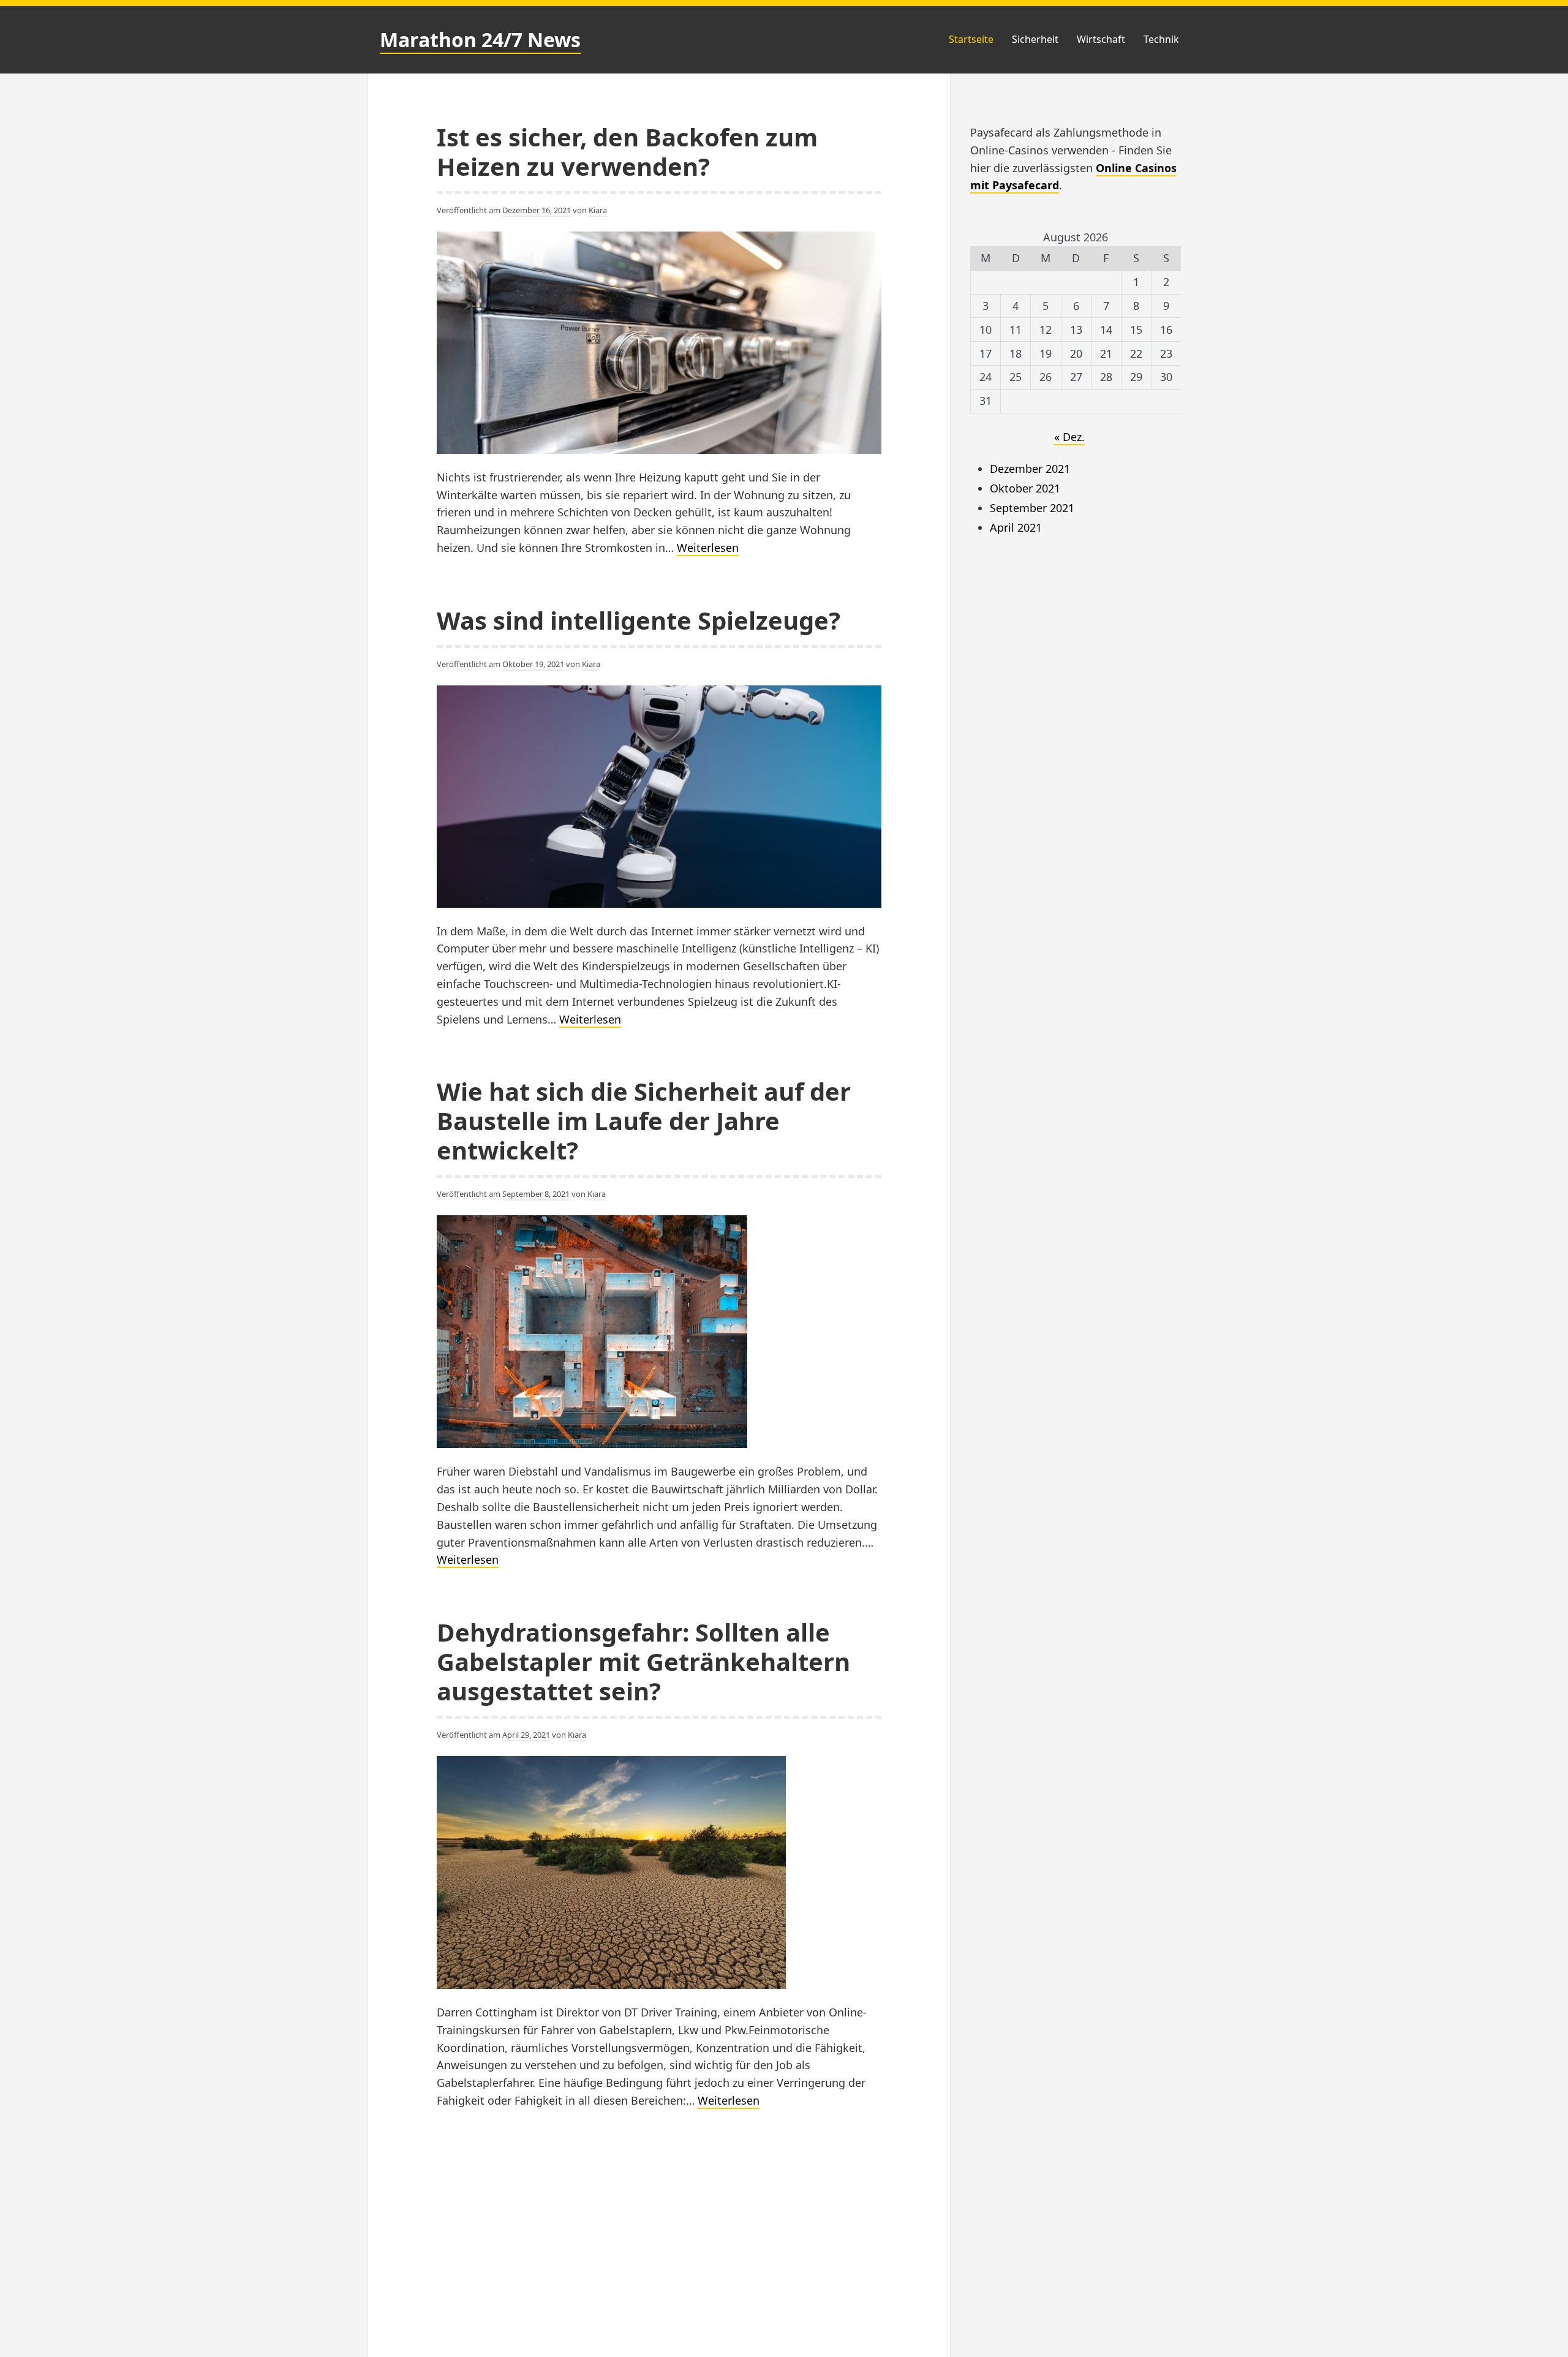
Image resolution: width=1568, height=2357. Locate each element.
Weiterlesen (708, 548)
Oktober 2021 (1025, 488)
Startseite (971, 39)
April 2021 (1016, 527)
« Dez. (1069, 437)
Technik (1161, 39)
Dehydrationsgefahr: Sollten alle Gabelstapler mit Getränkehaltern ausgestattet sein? (643, 1661)
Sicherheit (1035, 39)
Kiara (598, 210)
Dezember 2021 (1030, 469)
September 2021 (1032, 508)
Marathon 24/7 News (480, 40)
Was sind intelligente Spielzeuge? (639, 620)
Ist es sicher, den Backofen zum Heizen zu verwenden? (627, 152)
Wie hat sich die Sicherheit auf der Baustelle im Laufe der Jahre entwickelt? (644, 1121)
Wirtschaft (1101, 39)
